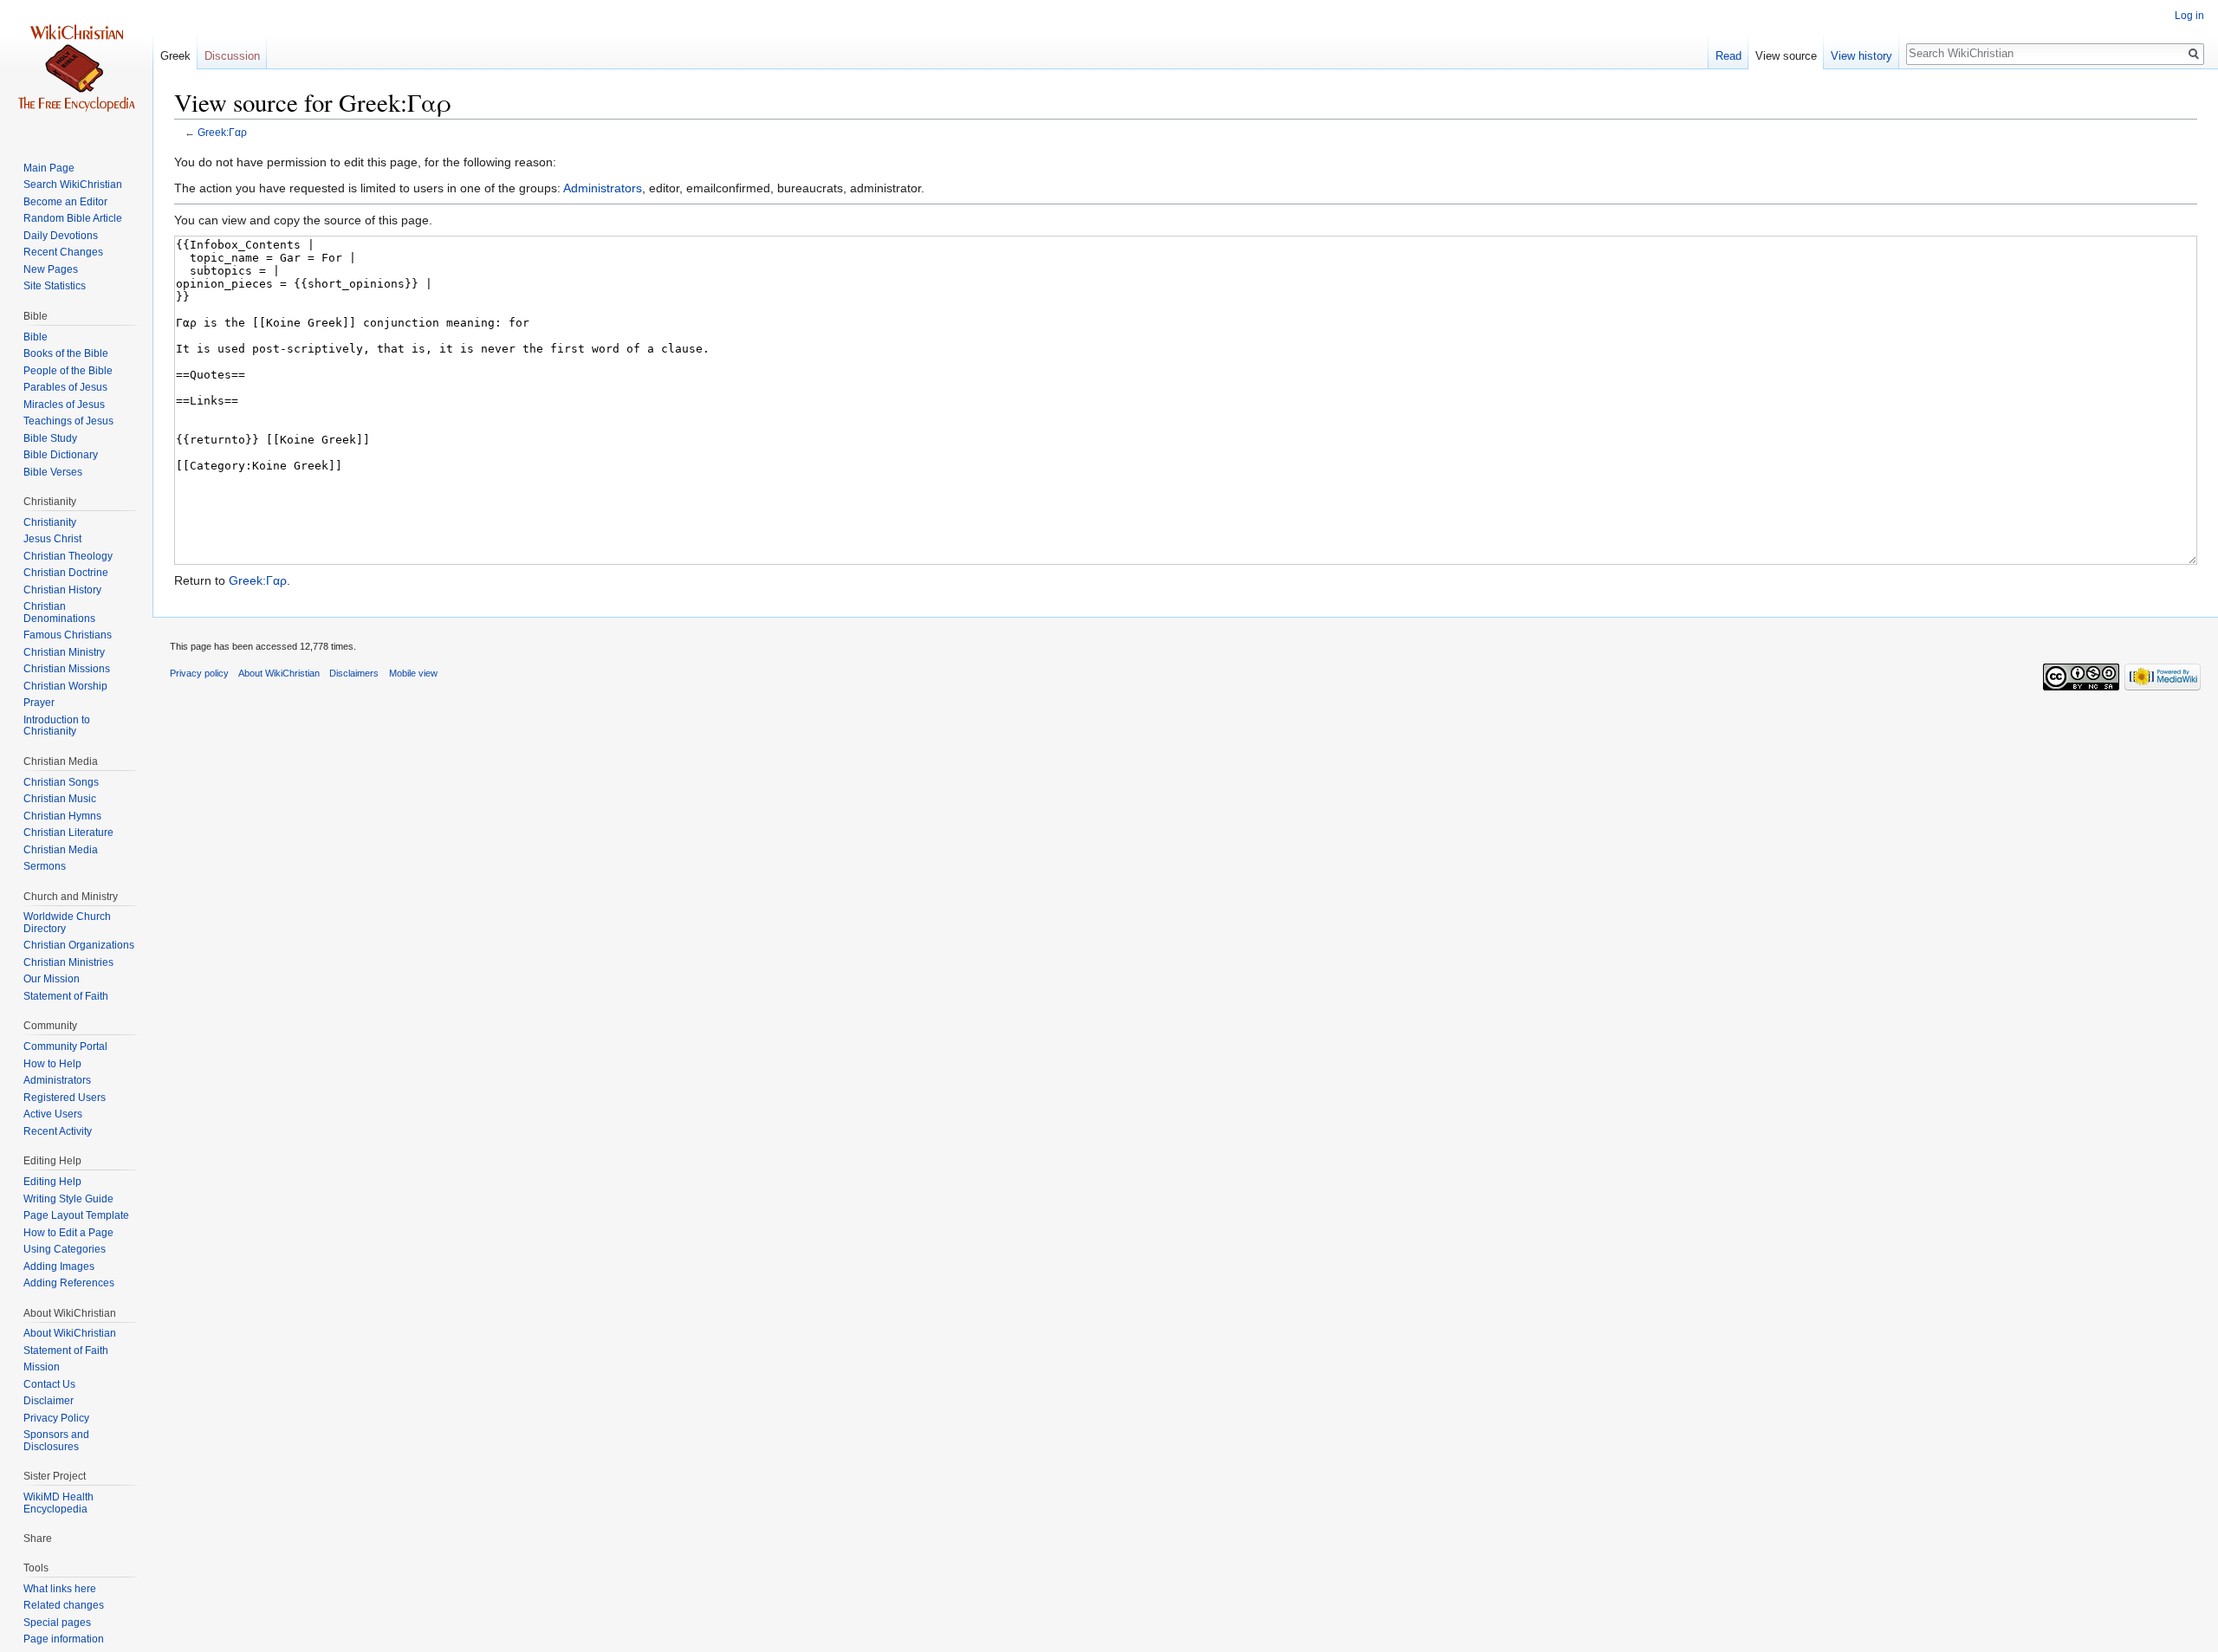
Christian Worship (65, 686)
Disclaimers (354, 673)
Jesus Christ (52, 539)
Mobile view (413, 673)
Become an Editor (65, 202)
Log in (2189, 16)
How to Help (52, 1064)
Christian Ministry (64, 652)
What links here (60, 1589)
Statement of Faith (66, 996)
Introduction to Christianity (57, 726)
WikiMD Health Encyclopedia (58, 1503)
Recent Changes (63, 252)
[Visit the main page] (76, 69)
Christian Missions (67, 669)
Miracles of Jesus (64, 405)
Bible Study (50, 438)
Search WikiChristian (73, 185)
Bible (36, 337)
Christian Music (60, 799)
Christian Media (61, 850)
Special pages (57, 1623)
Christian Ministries (68, 962)
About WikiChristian (70, 1333)
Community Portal (65, 1046)
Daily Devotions (61, 236)
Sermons (45, 866)
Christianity (50, 522)
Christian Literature (68, 832)
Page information (64, 1639)
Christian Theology (68, 556)
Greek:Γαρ (222, 132)
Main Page (49, 168)
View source (1786, 56)
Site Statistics (55, 286)
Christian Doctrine (66, 573)
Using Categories (65, 1249)
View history (1861, 56)
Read (1728, 56)
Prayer (39, 703)
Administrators (603, 188)
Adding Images (59, 1267)
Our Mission (52, 979)
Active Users (53, 1114)
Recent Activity (58, 1131)
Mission (42, 1367)
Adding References (69, 1283)
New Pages (51, 269)
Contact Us (49, 1384)
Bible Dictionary (61, 455)
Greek (175, 56)
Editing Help (52, 1182)
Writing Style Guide (68, 1199)
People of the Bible (68, 371)
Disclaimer (49, 1401)
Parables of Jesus (65, 387)
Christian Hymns (62, 816)
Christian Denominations (59, 612)
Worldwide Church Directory (67, 923)
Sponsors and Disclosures (56, 1441)
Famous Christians (68, 635)
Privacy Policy (56, 1418)
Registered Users (65, 1098)
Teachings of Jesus (68, 421)
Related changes (64, 1605)
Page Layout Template (76, 1215)
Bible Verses (53, 472)
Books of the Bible (66, 353)
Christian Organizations (79, 945)
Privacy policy (199, 673)
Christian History (62, 590)
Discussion (232, 56)
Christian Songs (61, 782)
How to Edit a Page (68, 1233)
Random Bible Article (73, 218)
